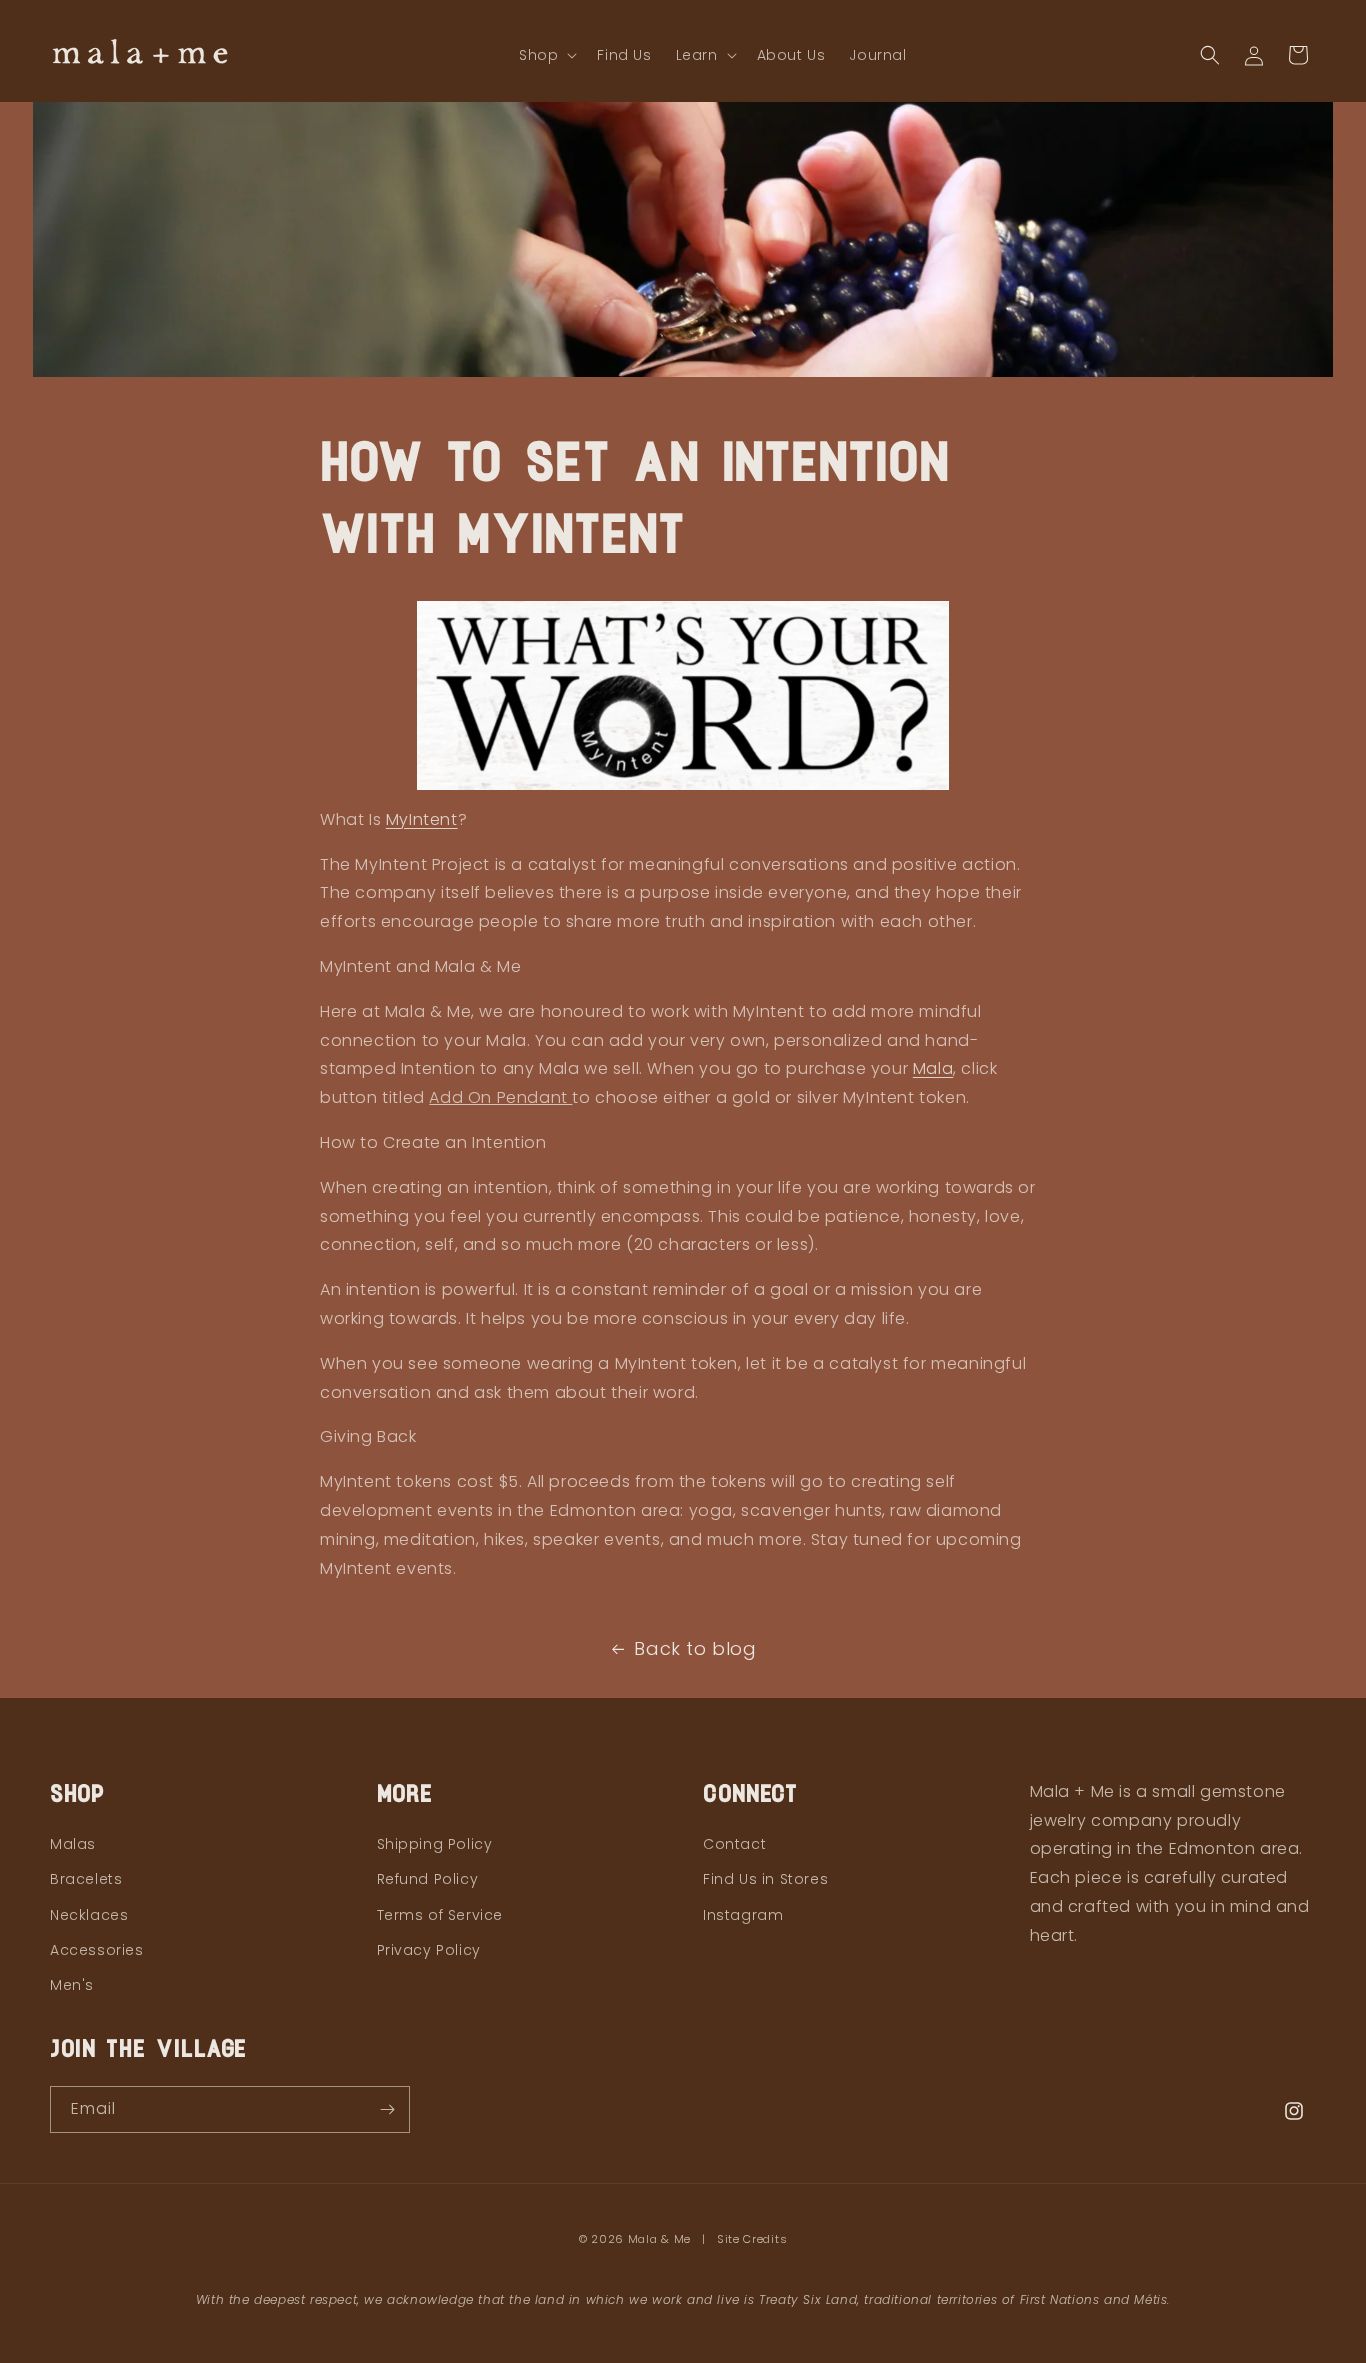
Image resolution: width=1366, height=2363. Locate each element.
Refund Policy (428, 1879)
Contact (734, 1844)
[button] (546, 55)
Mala (933, 1068)
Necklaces (89, 1915)
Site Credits (752, 2239)
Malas (73, 1844)
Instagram (743, 1915)
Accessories (97, 1950)
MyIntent (422, 819)
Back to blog (695, 1648)
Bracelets (86, 1879)
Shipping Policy (435, 1844)
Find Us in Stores (765, 1879)
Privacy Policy (429, 1950)
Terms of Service (440, 1915)
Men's (72, 1985)
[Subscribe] (387, 2109)
